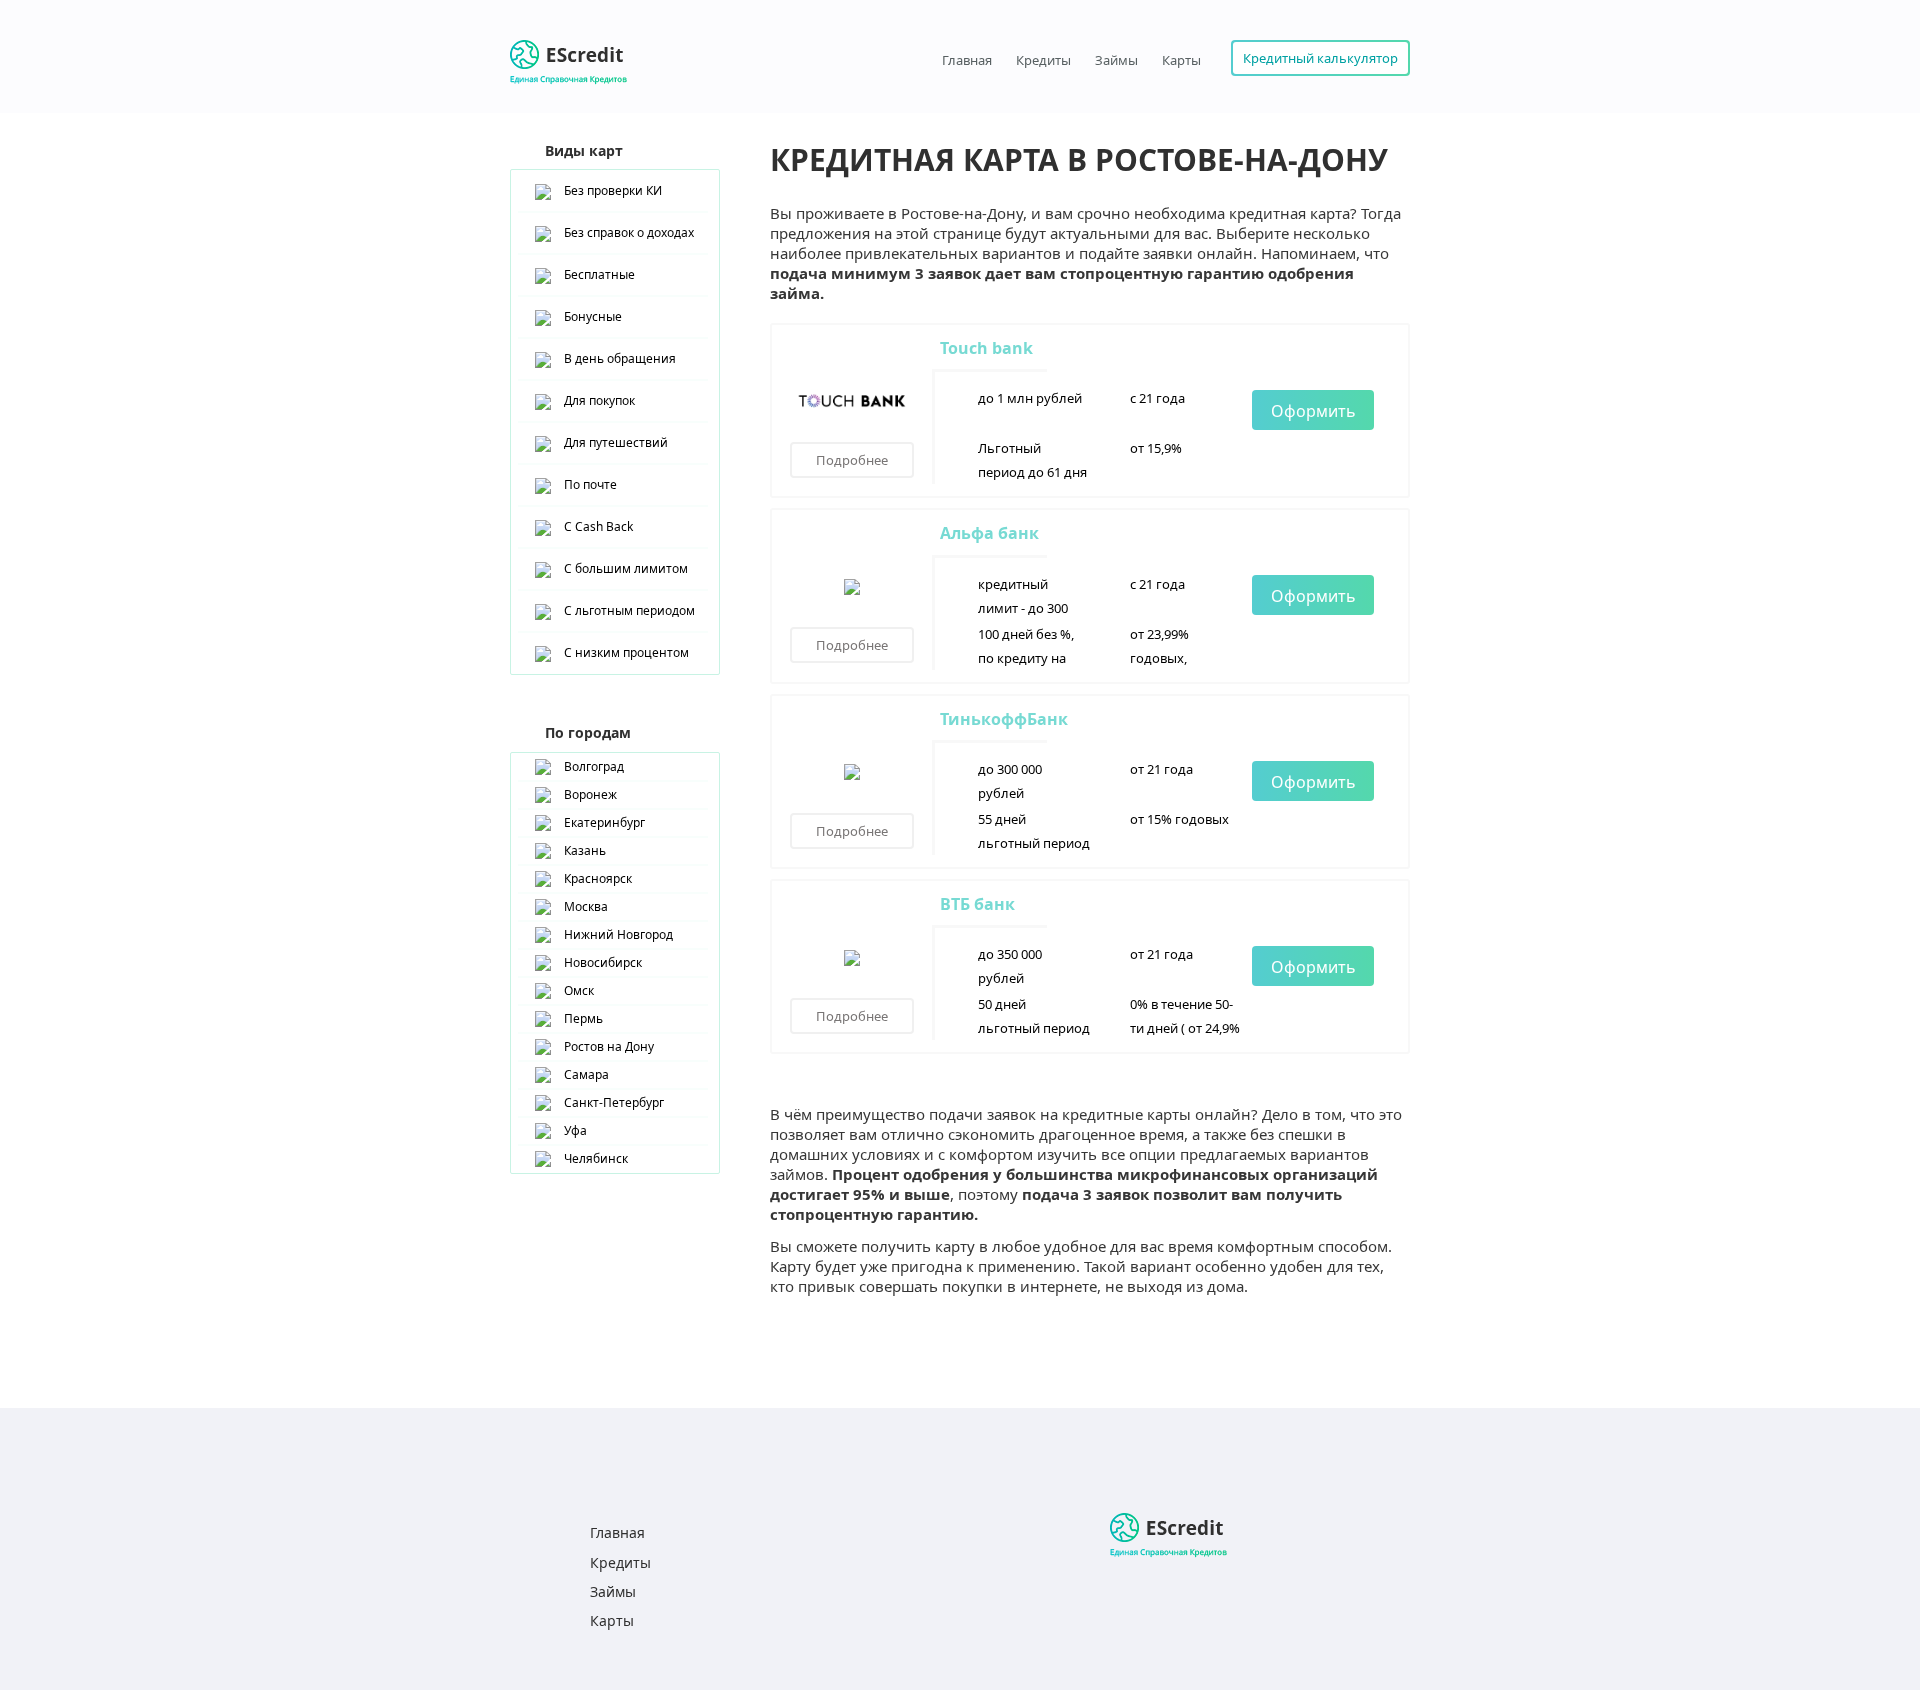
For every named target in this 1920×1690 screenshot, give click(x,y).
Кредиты (1043, 60)
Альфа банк (989, 533)
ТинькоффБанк (1004, 719)
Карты (1181, 60)
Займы (1116, 60)
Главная (967, 60)
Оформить (1313, 411)
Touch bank (986, 348)
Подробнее (852, 460)
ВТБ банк (977, 904)
